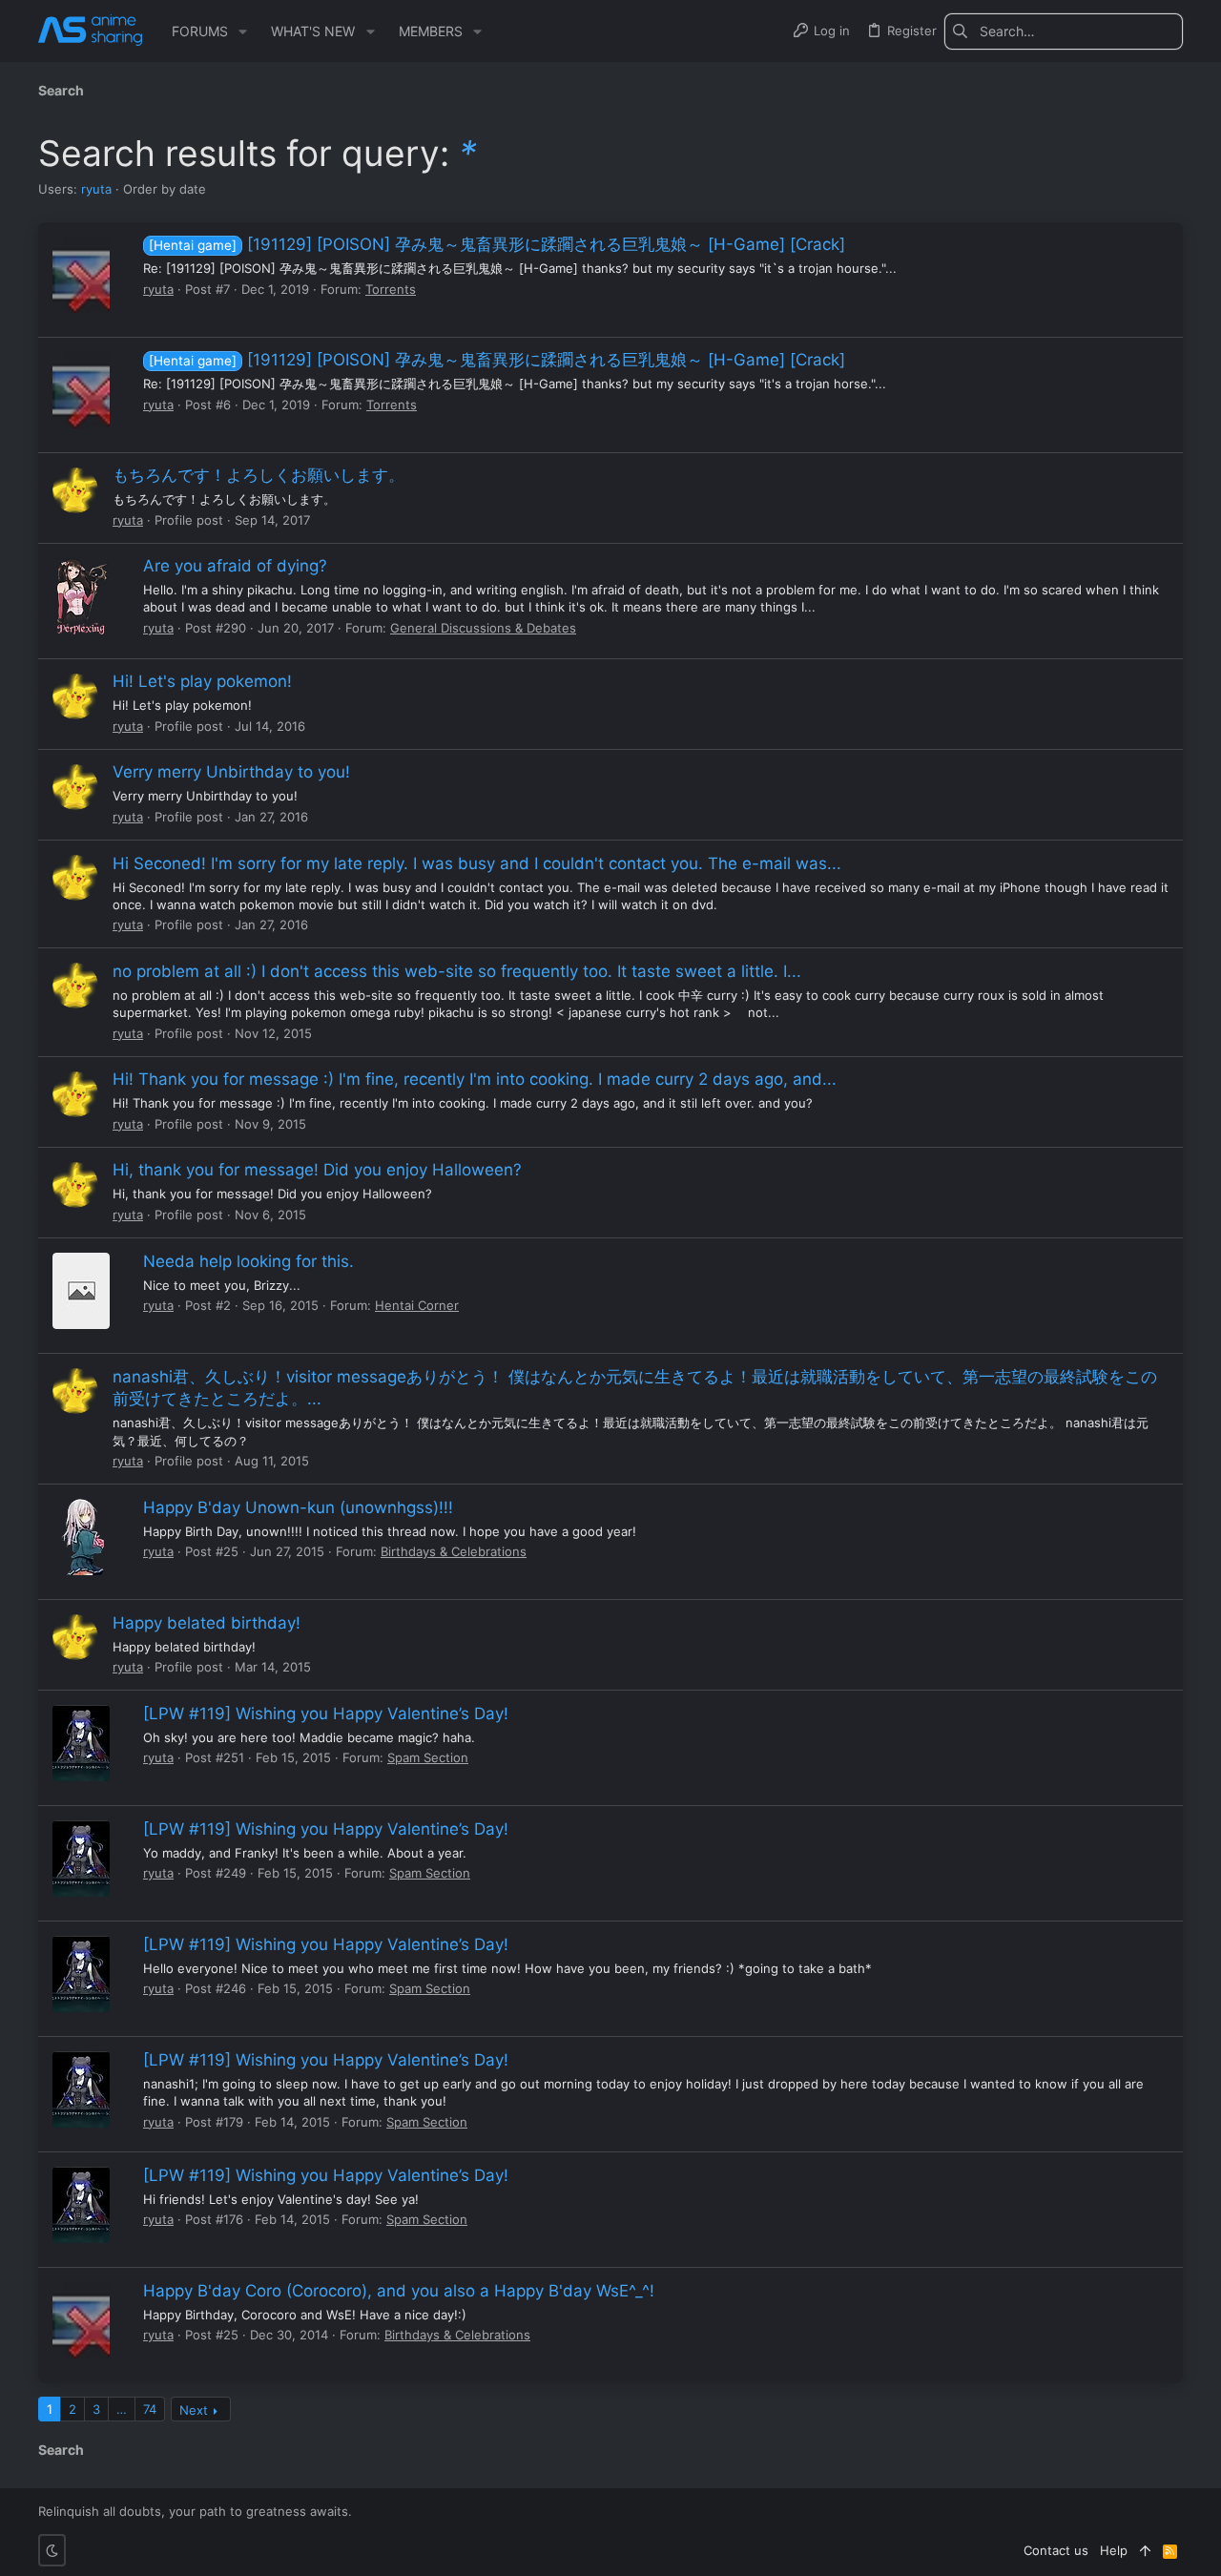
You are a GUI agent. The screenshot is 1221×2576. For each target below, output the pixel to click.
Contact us (1056, 2550)
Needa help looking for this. (248, 1261)
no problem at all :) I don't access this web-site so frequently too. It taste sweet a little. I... (457, 971)
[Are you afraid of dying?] (81, 596)
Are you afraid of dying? (235, 566)
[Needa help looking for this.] (81, 1291)
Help (1114, 2550)
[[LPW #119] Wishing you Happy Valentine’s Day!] (81, 1743)
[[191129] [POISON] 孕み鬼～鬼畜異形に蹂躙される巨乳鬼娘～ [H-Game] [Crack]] (81, 275)
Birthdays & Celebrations (454, 1551)
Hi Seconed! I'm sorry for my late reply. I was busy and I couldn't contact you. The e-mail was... (477, 863)
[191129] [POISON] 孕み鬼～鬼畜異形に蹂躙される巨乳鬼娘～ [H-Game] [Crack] (497, 244)
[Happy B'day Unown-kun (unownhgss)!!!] (81, 1537)
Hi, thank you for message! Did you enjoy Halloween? (317, 1170)
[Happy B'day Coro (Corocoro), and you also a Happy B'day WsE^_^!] (81, 2320)
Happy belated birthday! (207, 1623)
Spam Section (428, 1757)
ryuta (96, 189)
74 (150, 2409)
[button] (243, 31)
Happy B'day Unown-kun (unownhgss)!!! (298, 1507)
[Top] (1145, 2550)
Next (194, 2410)
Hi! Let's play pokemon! (202, 681)
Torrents (391, 289)
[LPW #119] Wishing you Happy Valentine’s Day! (326, 1714)
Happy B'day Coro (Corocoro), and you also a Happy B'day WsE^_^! (399, 2291)
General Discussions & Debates (483, 628)
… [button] (122, 2409)
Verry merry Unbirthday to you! (231, 772)
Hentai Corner (417, 1305)
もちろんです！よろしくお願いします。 (259, 475)
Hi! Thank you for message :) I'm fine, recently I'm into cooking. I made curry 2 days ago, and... (475, 1079)
